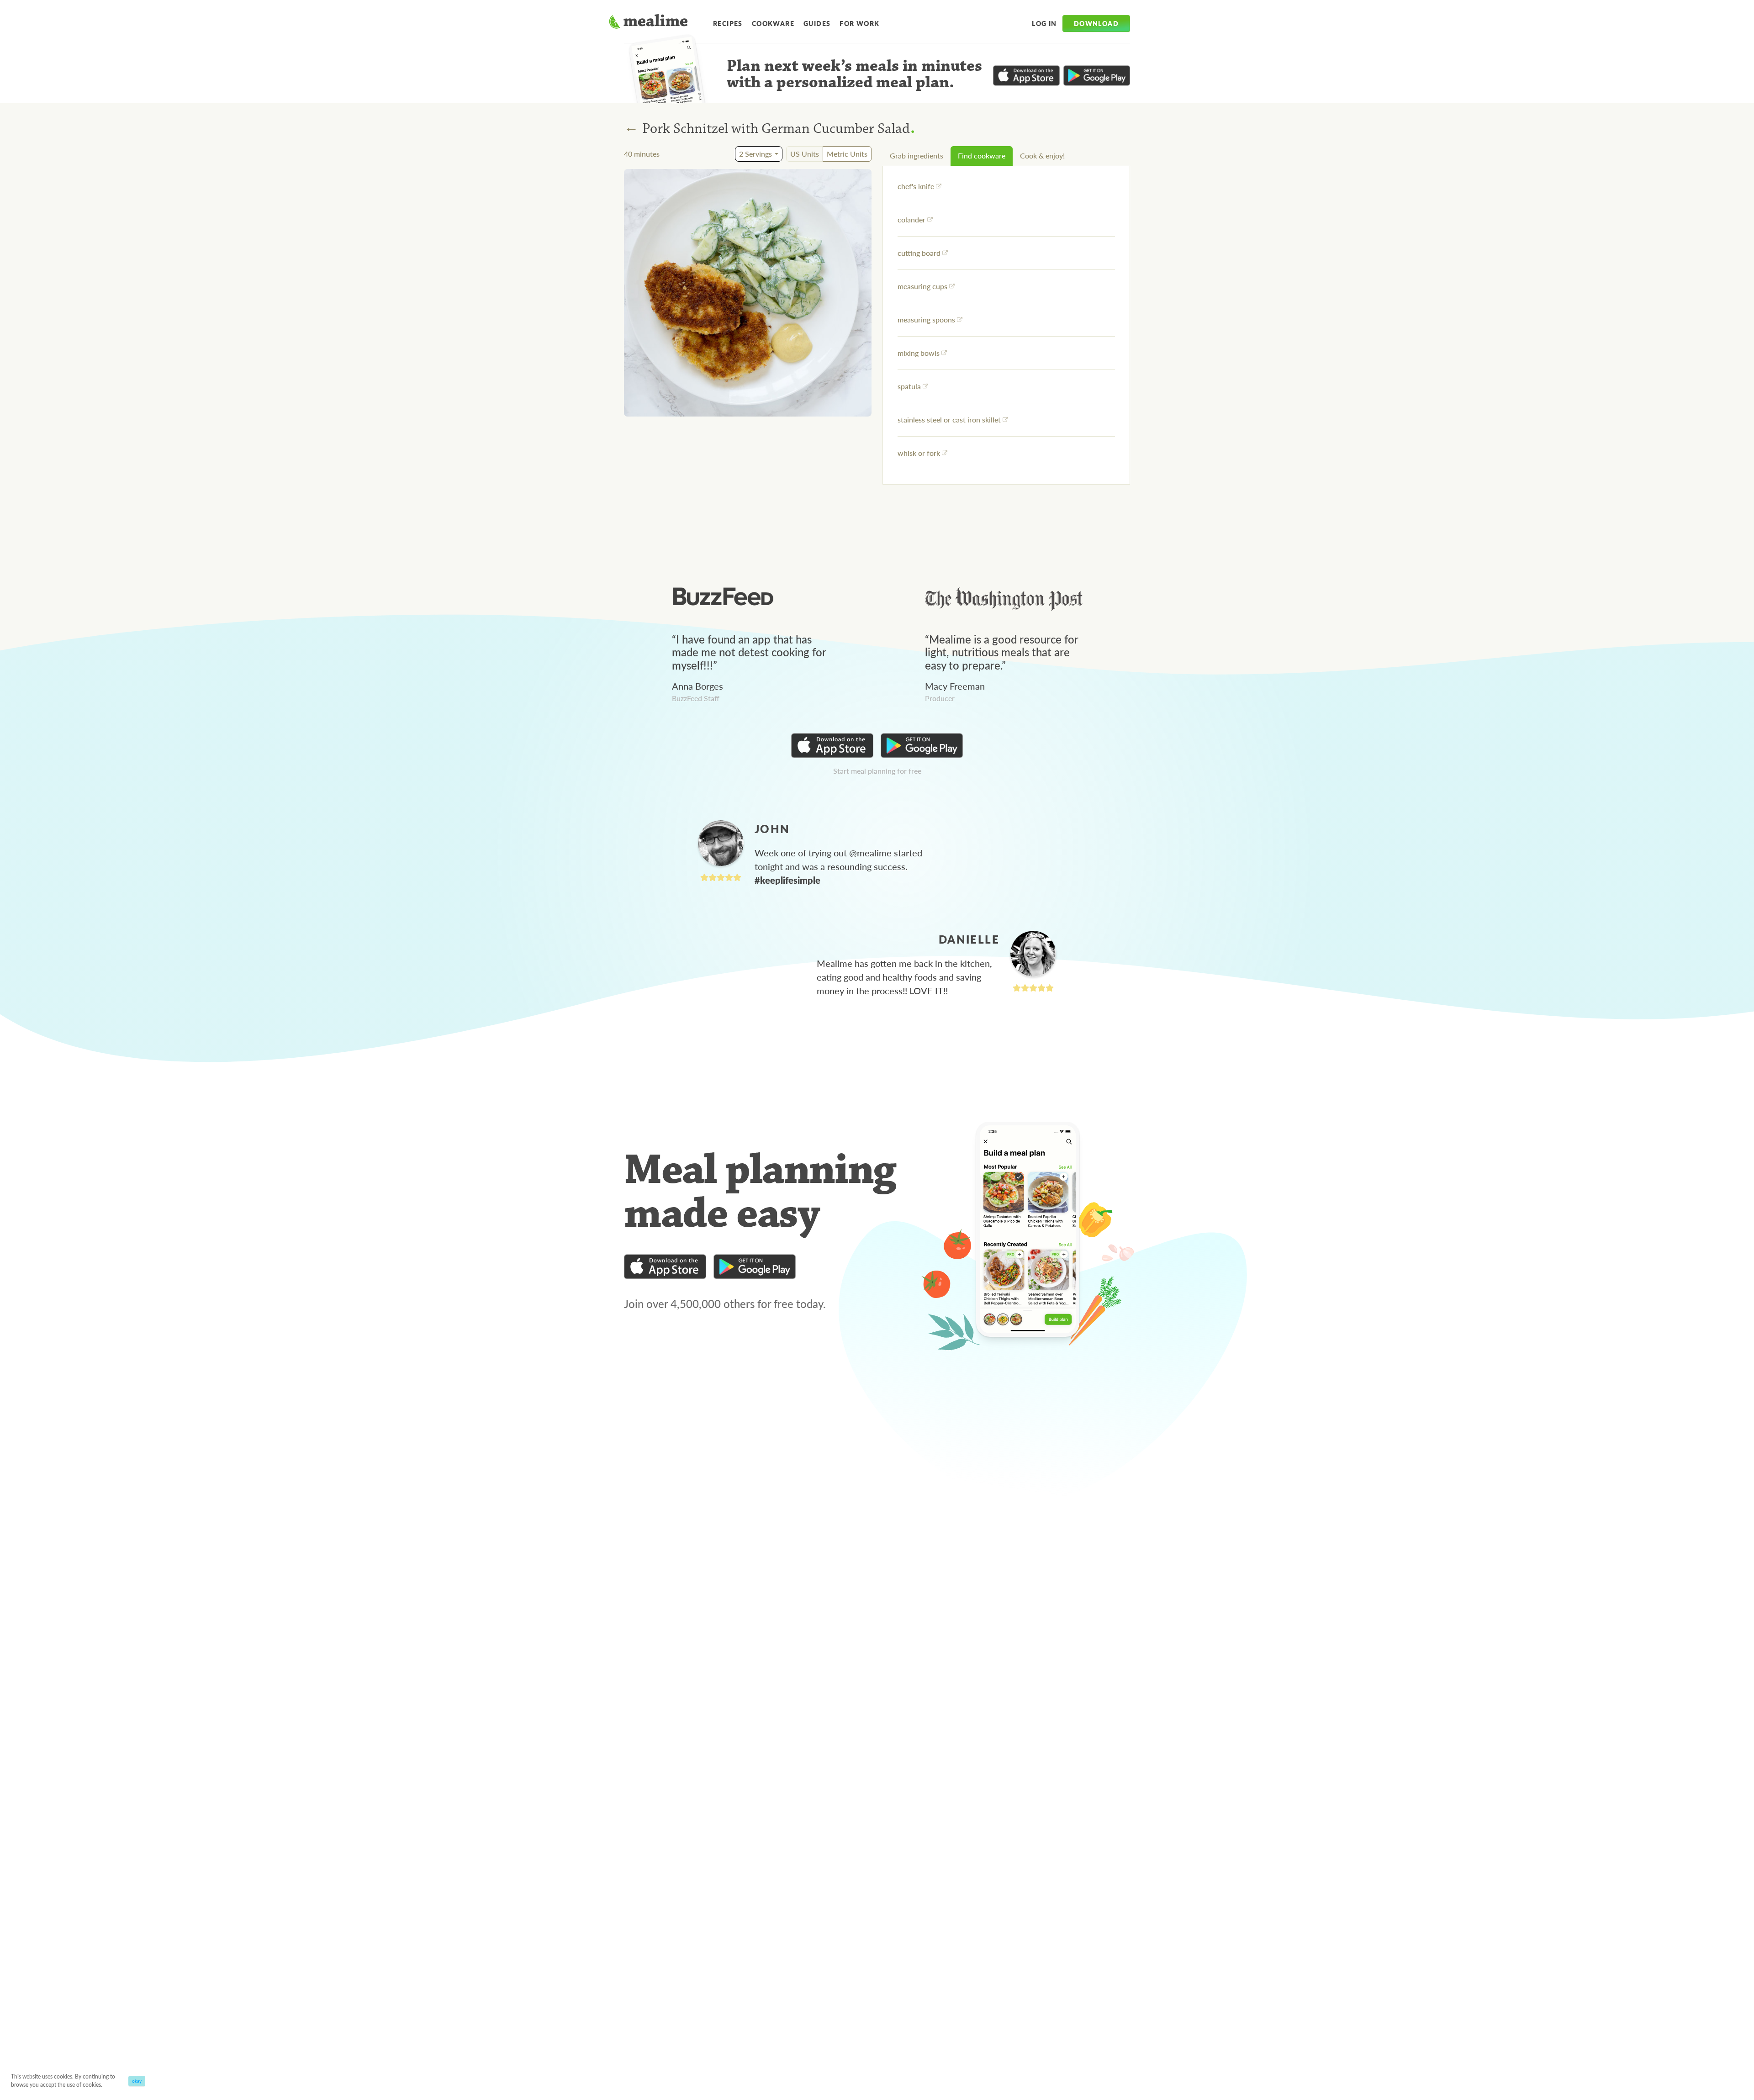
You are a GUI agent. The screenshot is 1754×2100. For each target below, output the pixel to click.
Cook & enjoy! (1042, 156)
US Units (805, 154)
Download (1096, 23)
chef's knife (916, 186)
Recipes (728, 23)
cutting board (919, 253)
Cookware (773, 23)
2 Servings (755, 154)
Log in (1044, 23)
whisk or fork (919, 453)
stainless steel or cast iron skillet (949, 419)
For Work (859, 23)
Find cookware (982, 156)
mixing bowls (919, 353)
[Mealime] (648, 23)
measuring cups (922, 286)
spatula (909, 386)
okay (137, 2081)
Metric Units (847, 154)
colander (911, 219)
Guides (817, 23)
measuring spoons (926, 319)
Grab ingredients (917, 156)
